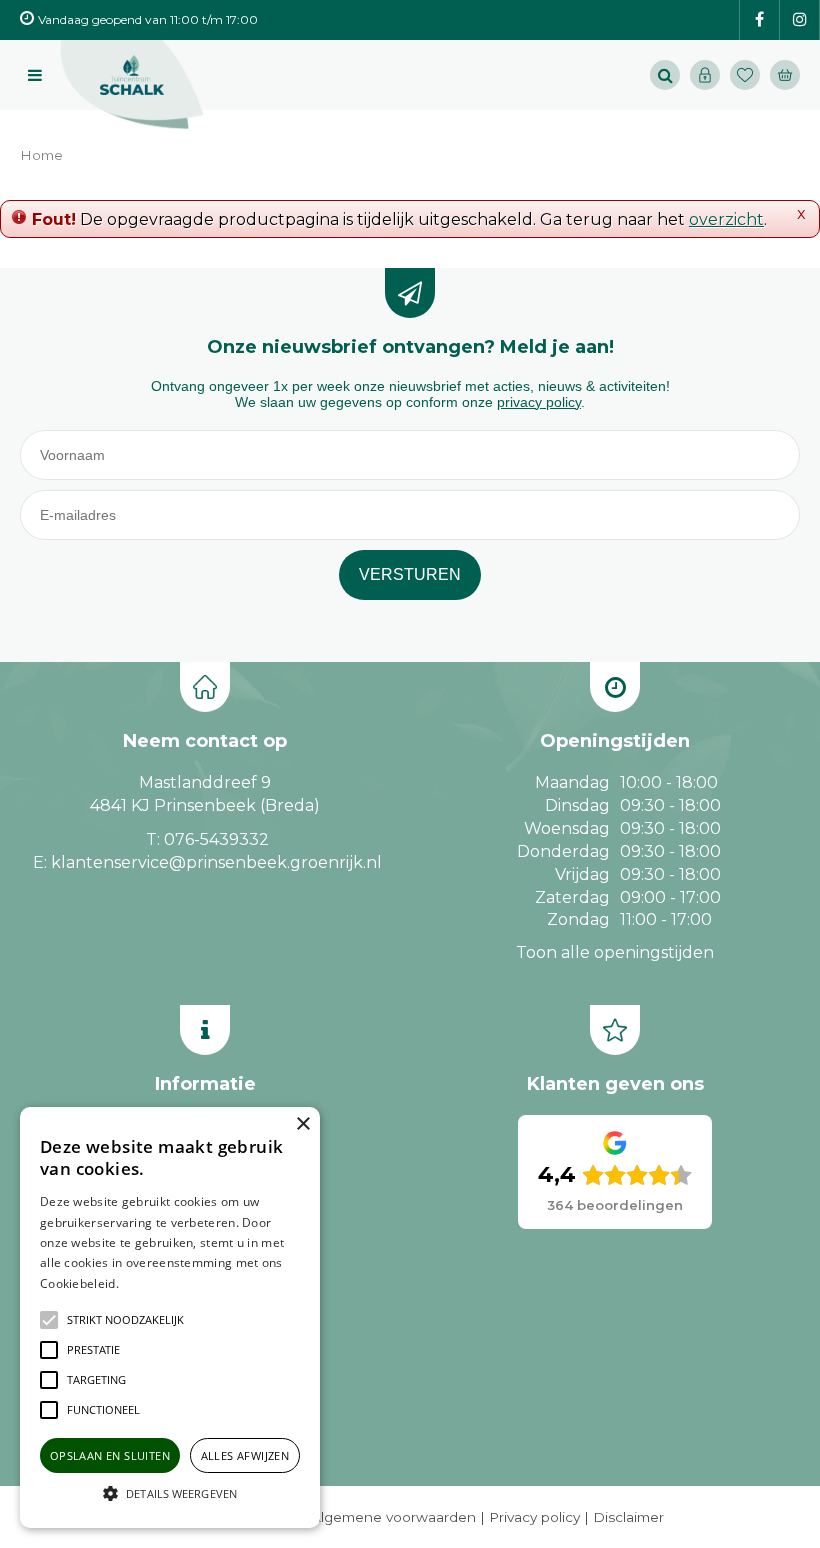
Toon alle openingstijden (615, 952)
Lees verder (153, 1283)
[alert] (170, 1317)
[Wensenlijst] (745, 75)
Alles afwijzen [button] (245, 1455)
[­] (759, 20)
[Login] (705, 75)
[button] (125, 1320)
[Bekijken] (785, 75)
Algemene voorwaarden (393, 1517)
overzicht (726, 219)
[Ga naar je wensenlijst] (750, 75)
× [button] (302, 1124)
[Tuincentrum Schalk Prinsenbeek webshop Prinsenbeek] (132, 85)
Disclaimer (628, 1517)
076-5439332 (216, 839)
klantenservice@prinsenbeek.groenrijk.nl (216, 862)
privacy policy (539, 402)
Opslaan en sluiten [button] (110, 1455)
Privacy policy (534, 1517)
